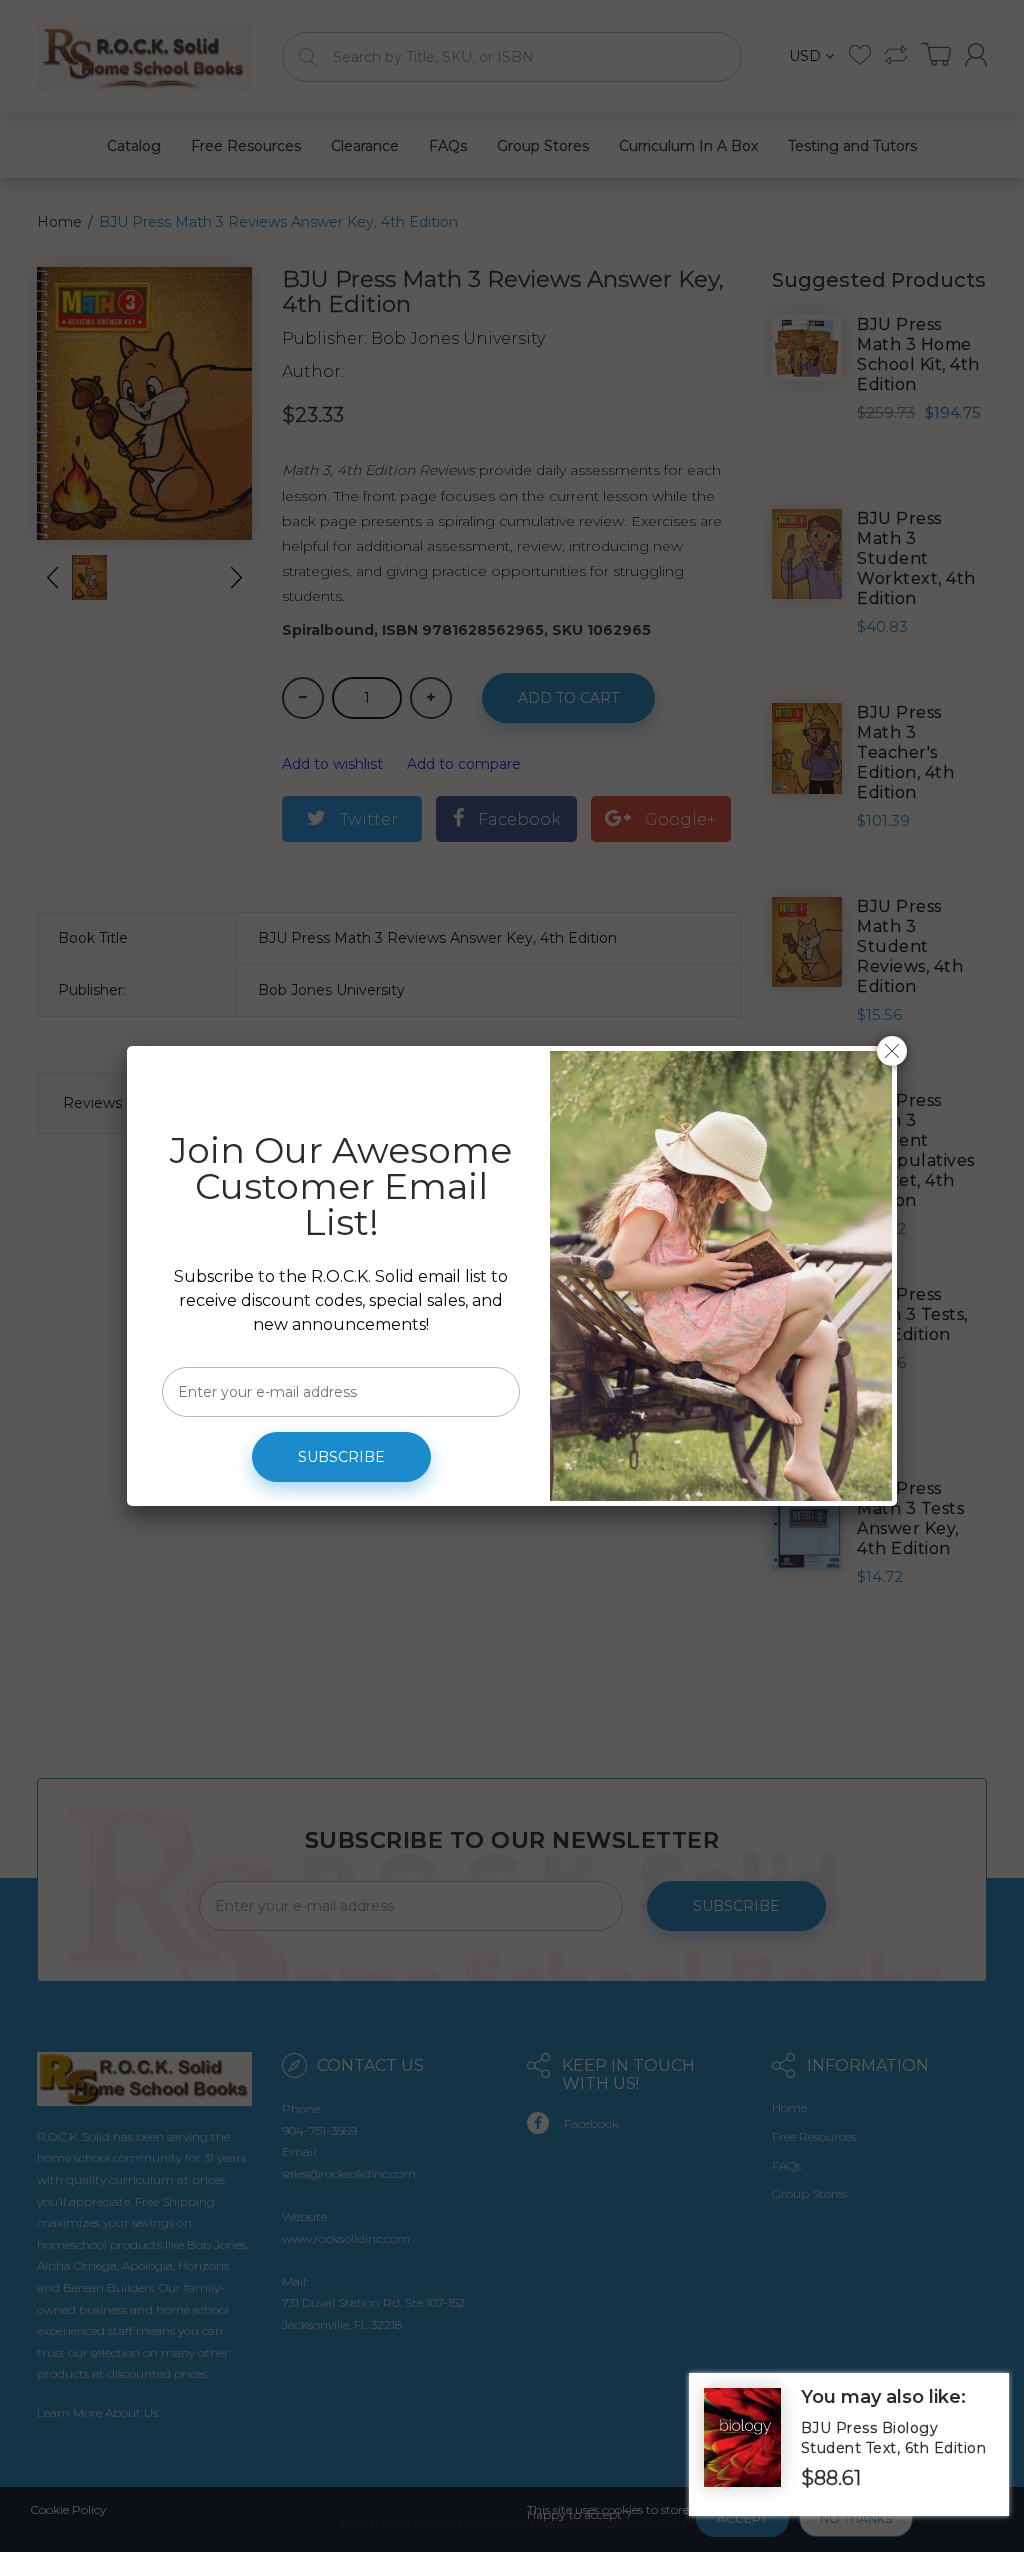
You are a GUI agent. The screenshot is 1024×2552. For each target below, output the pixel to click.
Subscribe (341, 1457)
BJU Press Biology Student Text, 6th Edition (894, 2438)
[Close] (892, 1051)
